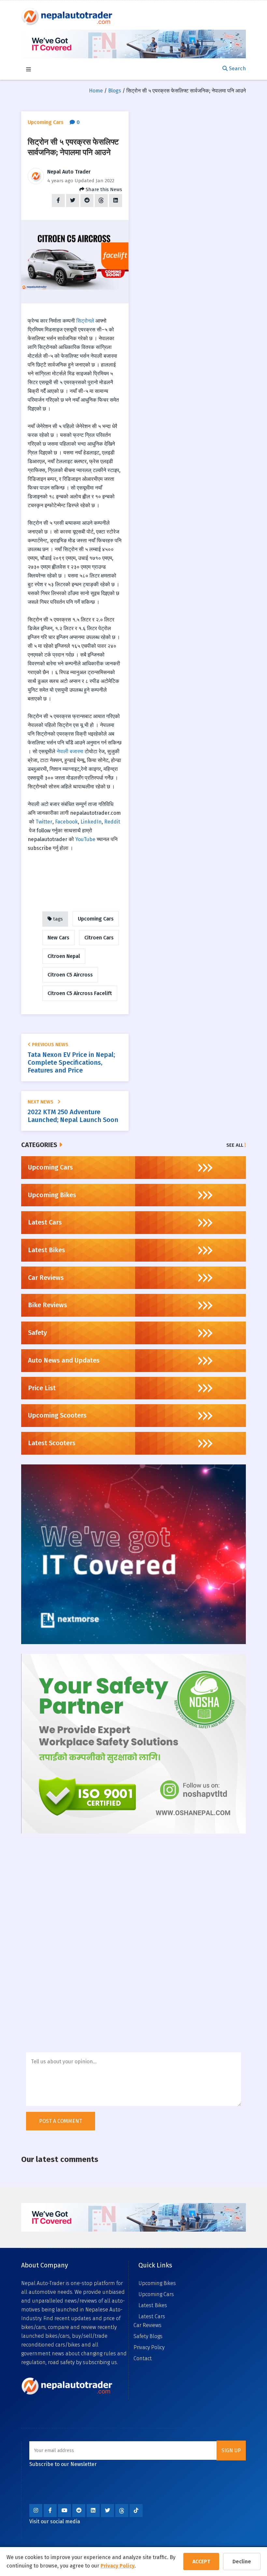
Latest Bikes (153, 2305)
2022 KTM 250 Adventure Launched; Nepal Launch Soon (73, 1116)
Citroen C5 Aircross (70, 975)
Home (96, 91)
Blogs (115, 91)
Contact (143, 2358)
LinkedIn (91, 822)
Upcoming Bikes (157, 2283)
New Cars (58, 938)
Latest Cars (152, 2316)
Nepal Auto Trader (69, 172)
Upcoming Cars (96, 919)
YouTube (85, 839)
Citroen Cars (99, 938)
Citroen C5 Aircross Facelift (80, 993)
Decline (242, 2562)
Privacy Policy (118, 2566)
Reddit (112, 822)
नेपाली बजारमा (70, 751)
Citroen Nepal (64, 956)
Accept (201, 2562)
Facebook (66, 822)
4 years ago (60, 181)
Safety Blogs (148, 2336)
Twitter (44, 822)
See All (235, 1145)
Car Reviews (148, 2325)
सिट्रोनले (85, 321)
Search (237, 69)
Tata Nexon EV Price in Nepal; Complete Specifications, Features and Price (71, 1062)
